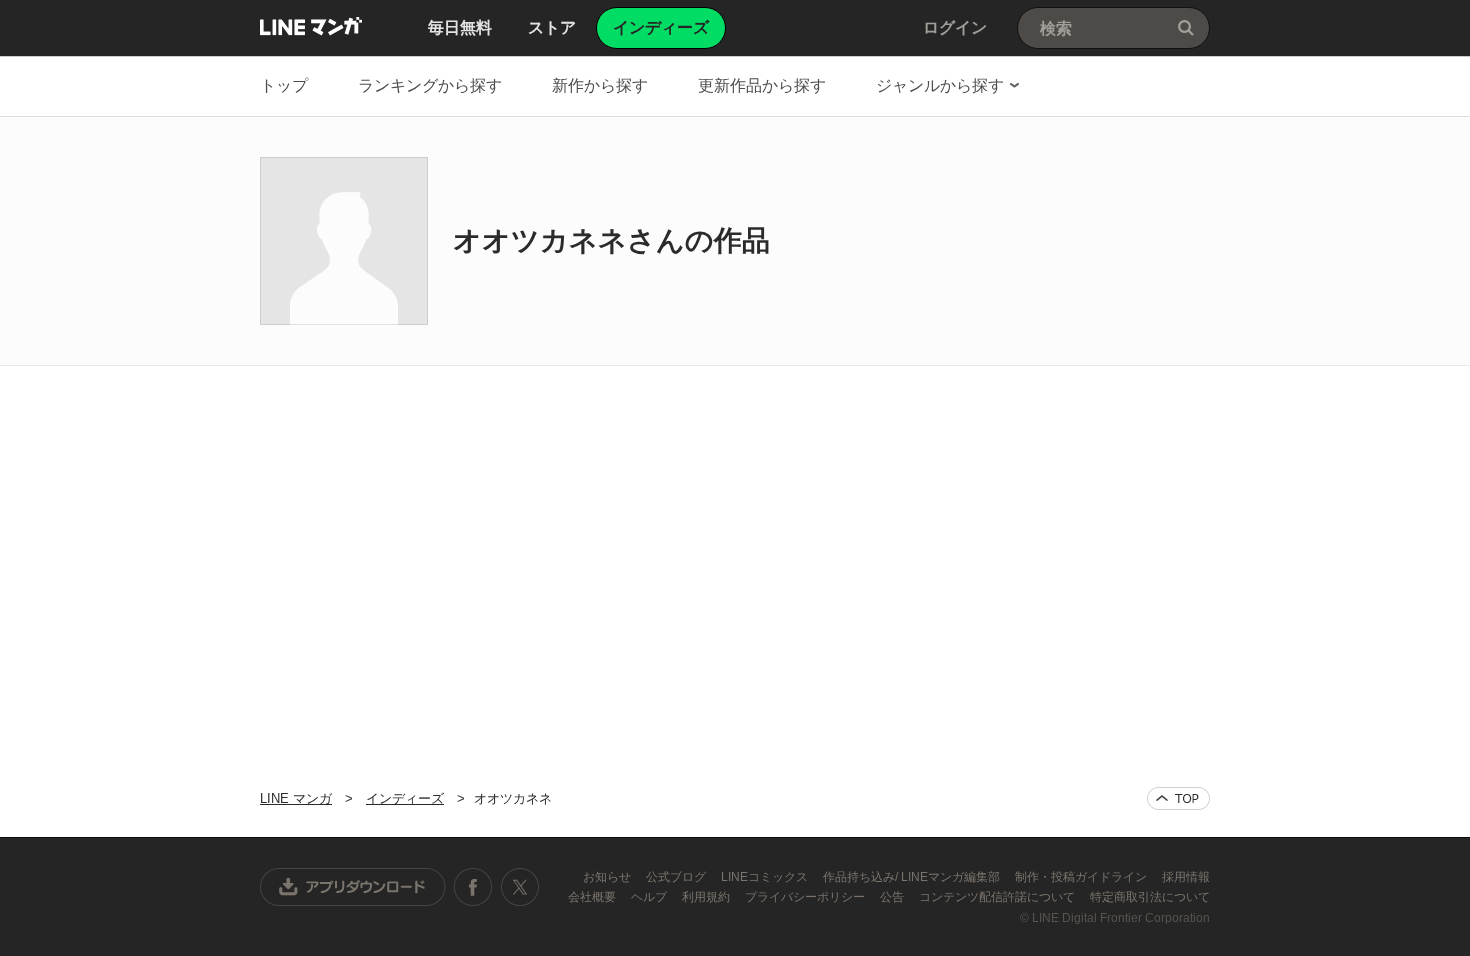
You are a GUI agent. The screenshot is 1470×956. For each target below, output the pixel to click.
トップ (284, 85)
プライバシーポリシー (806, 897)
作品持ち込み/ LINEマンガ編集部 (913, 877)
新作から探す (600, 85)
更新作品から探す (762, 85)
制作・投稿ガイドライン (1082, 877)
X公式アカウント (519, 887)
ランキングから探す (430, 85)
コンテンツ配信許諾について (998, 897)
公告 (893, 897)
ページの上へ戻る (1178, 798)
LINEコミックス (766, 877)
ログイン (955, 27)
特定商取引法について (1150, 897)
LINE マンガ (311, 26)
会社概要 (593, 897)
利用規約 (707, 897)
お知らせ (608, 877)
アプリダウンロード (353, 887)
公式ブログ (677, 877)
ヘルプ (650, 897)
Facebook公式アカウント (473, 887)
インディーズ (405, 798)
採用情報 (1186, 877)
